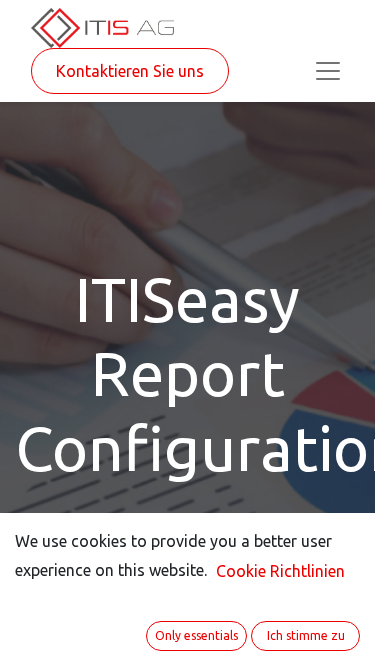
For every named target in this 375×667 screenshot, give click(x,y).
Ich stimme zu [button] (306, 635)
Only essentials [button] (196, 635)
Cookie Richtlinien (280, 571)
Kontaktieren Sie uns (130, 71)
